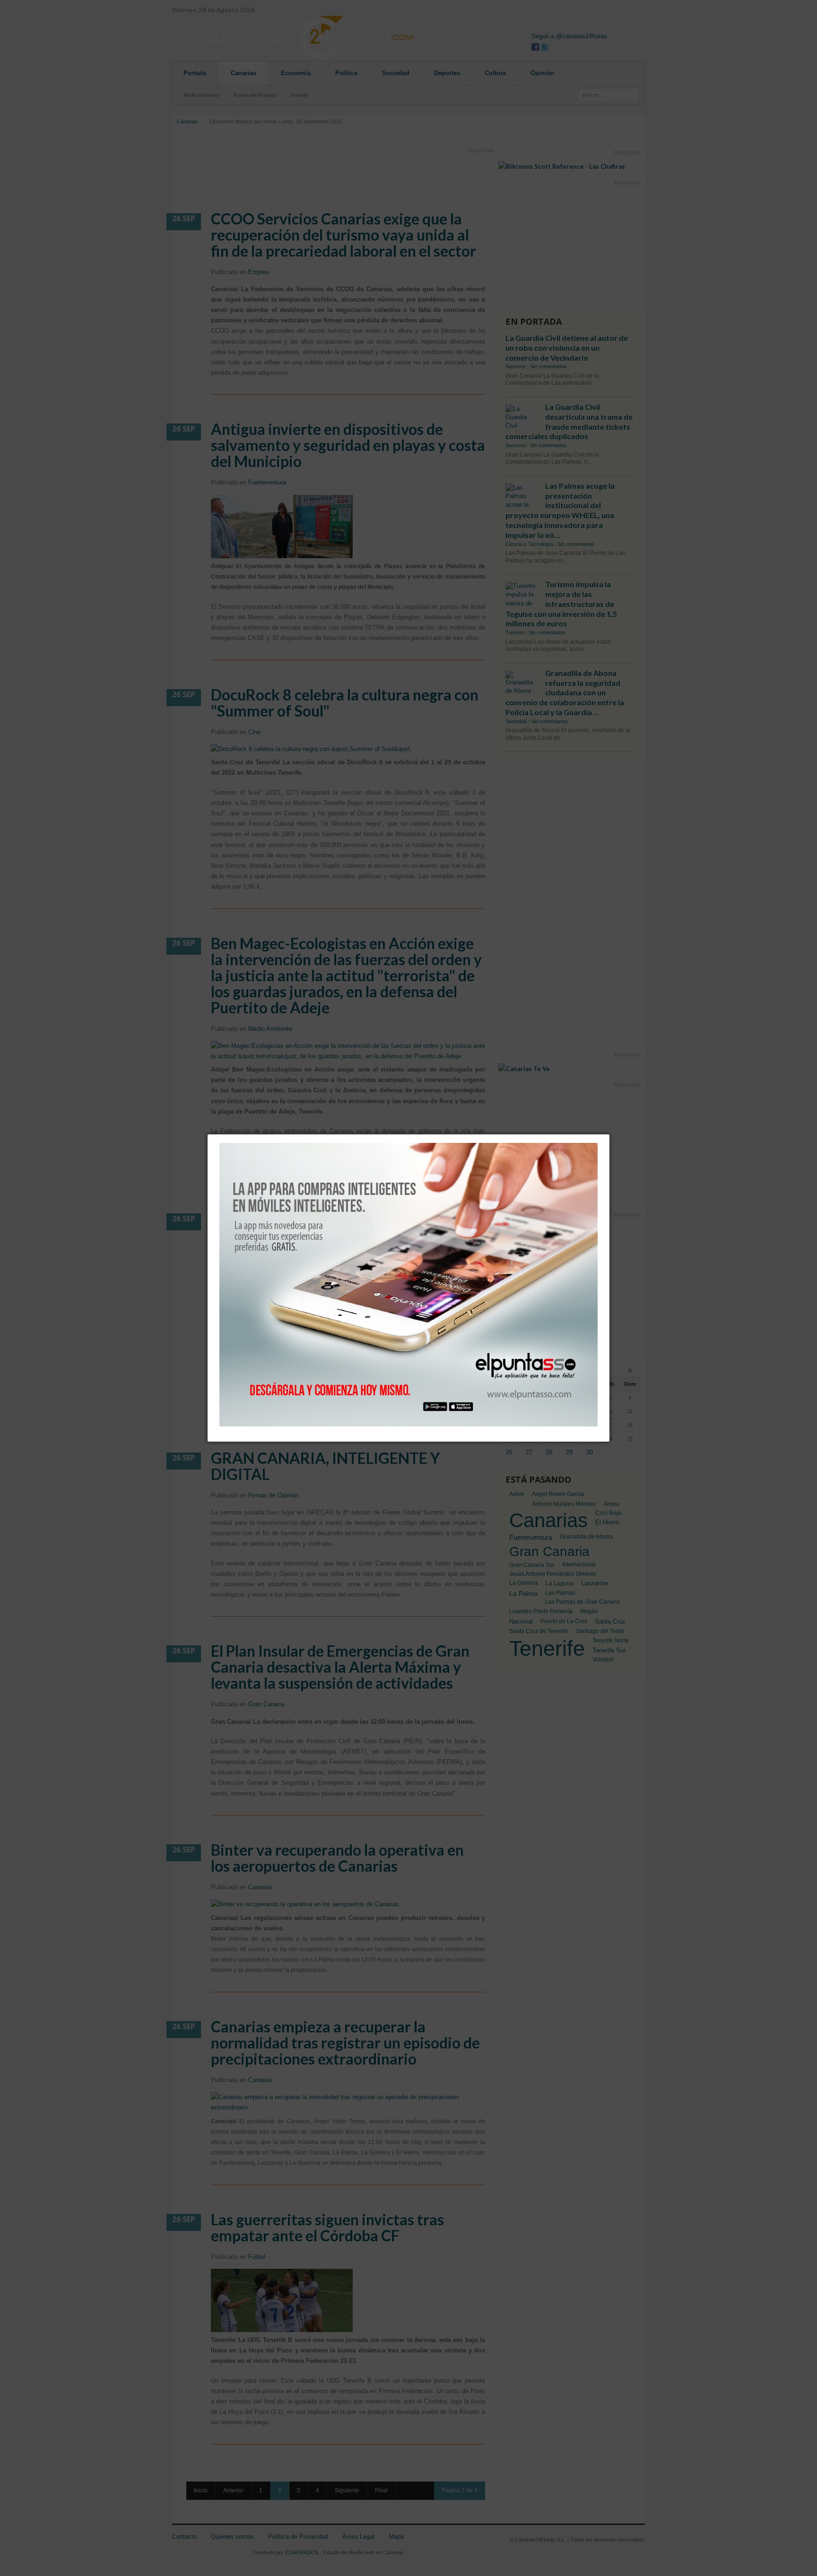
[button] (609, 1134)
